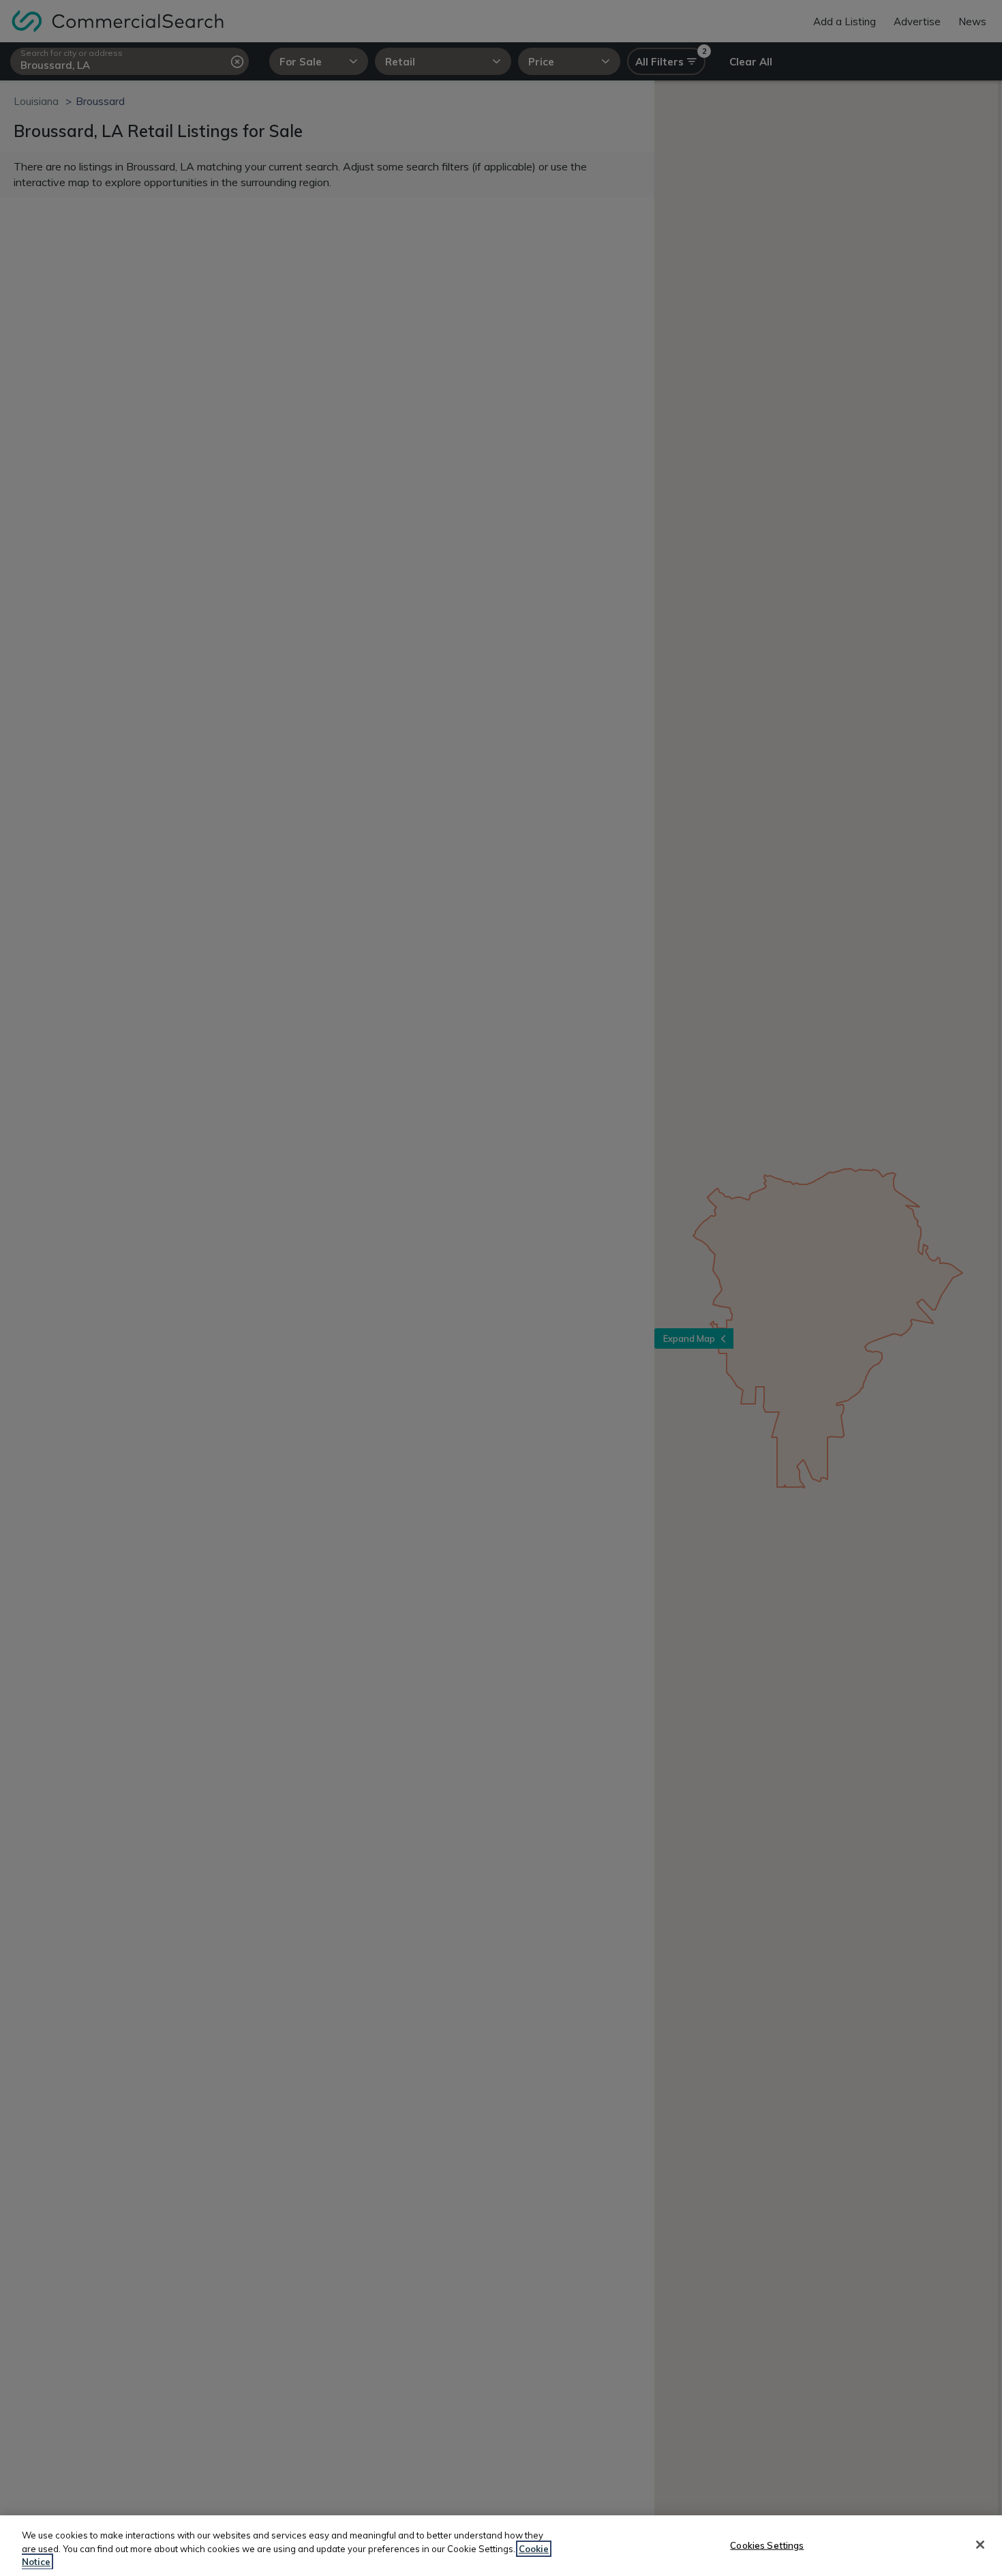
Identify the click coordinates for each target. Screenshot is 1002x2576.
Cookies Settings (767, 2545)
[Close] (980, 2545)
